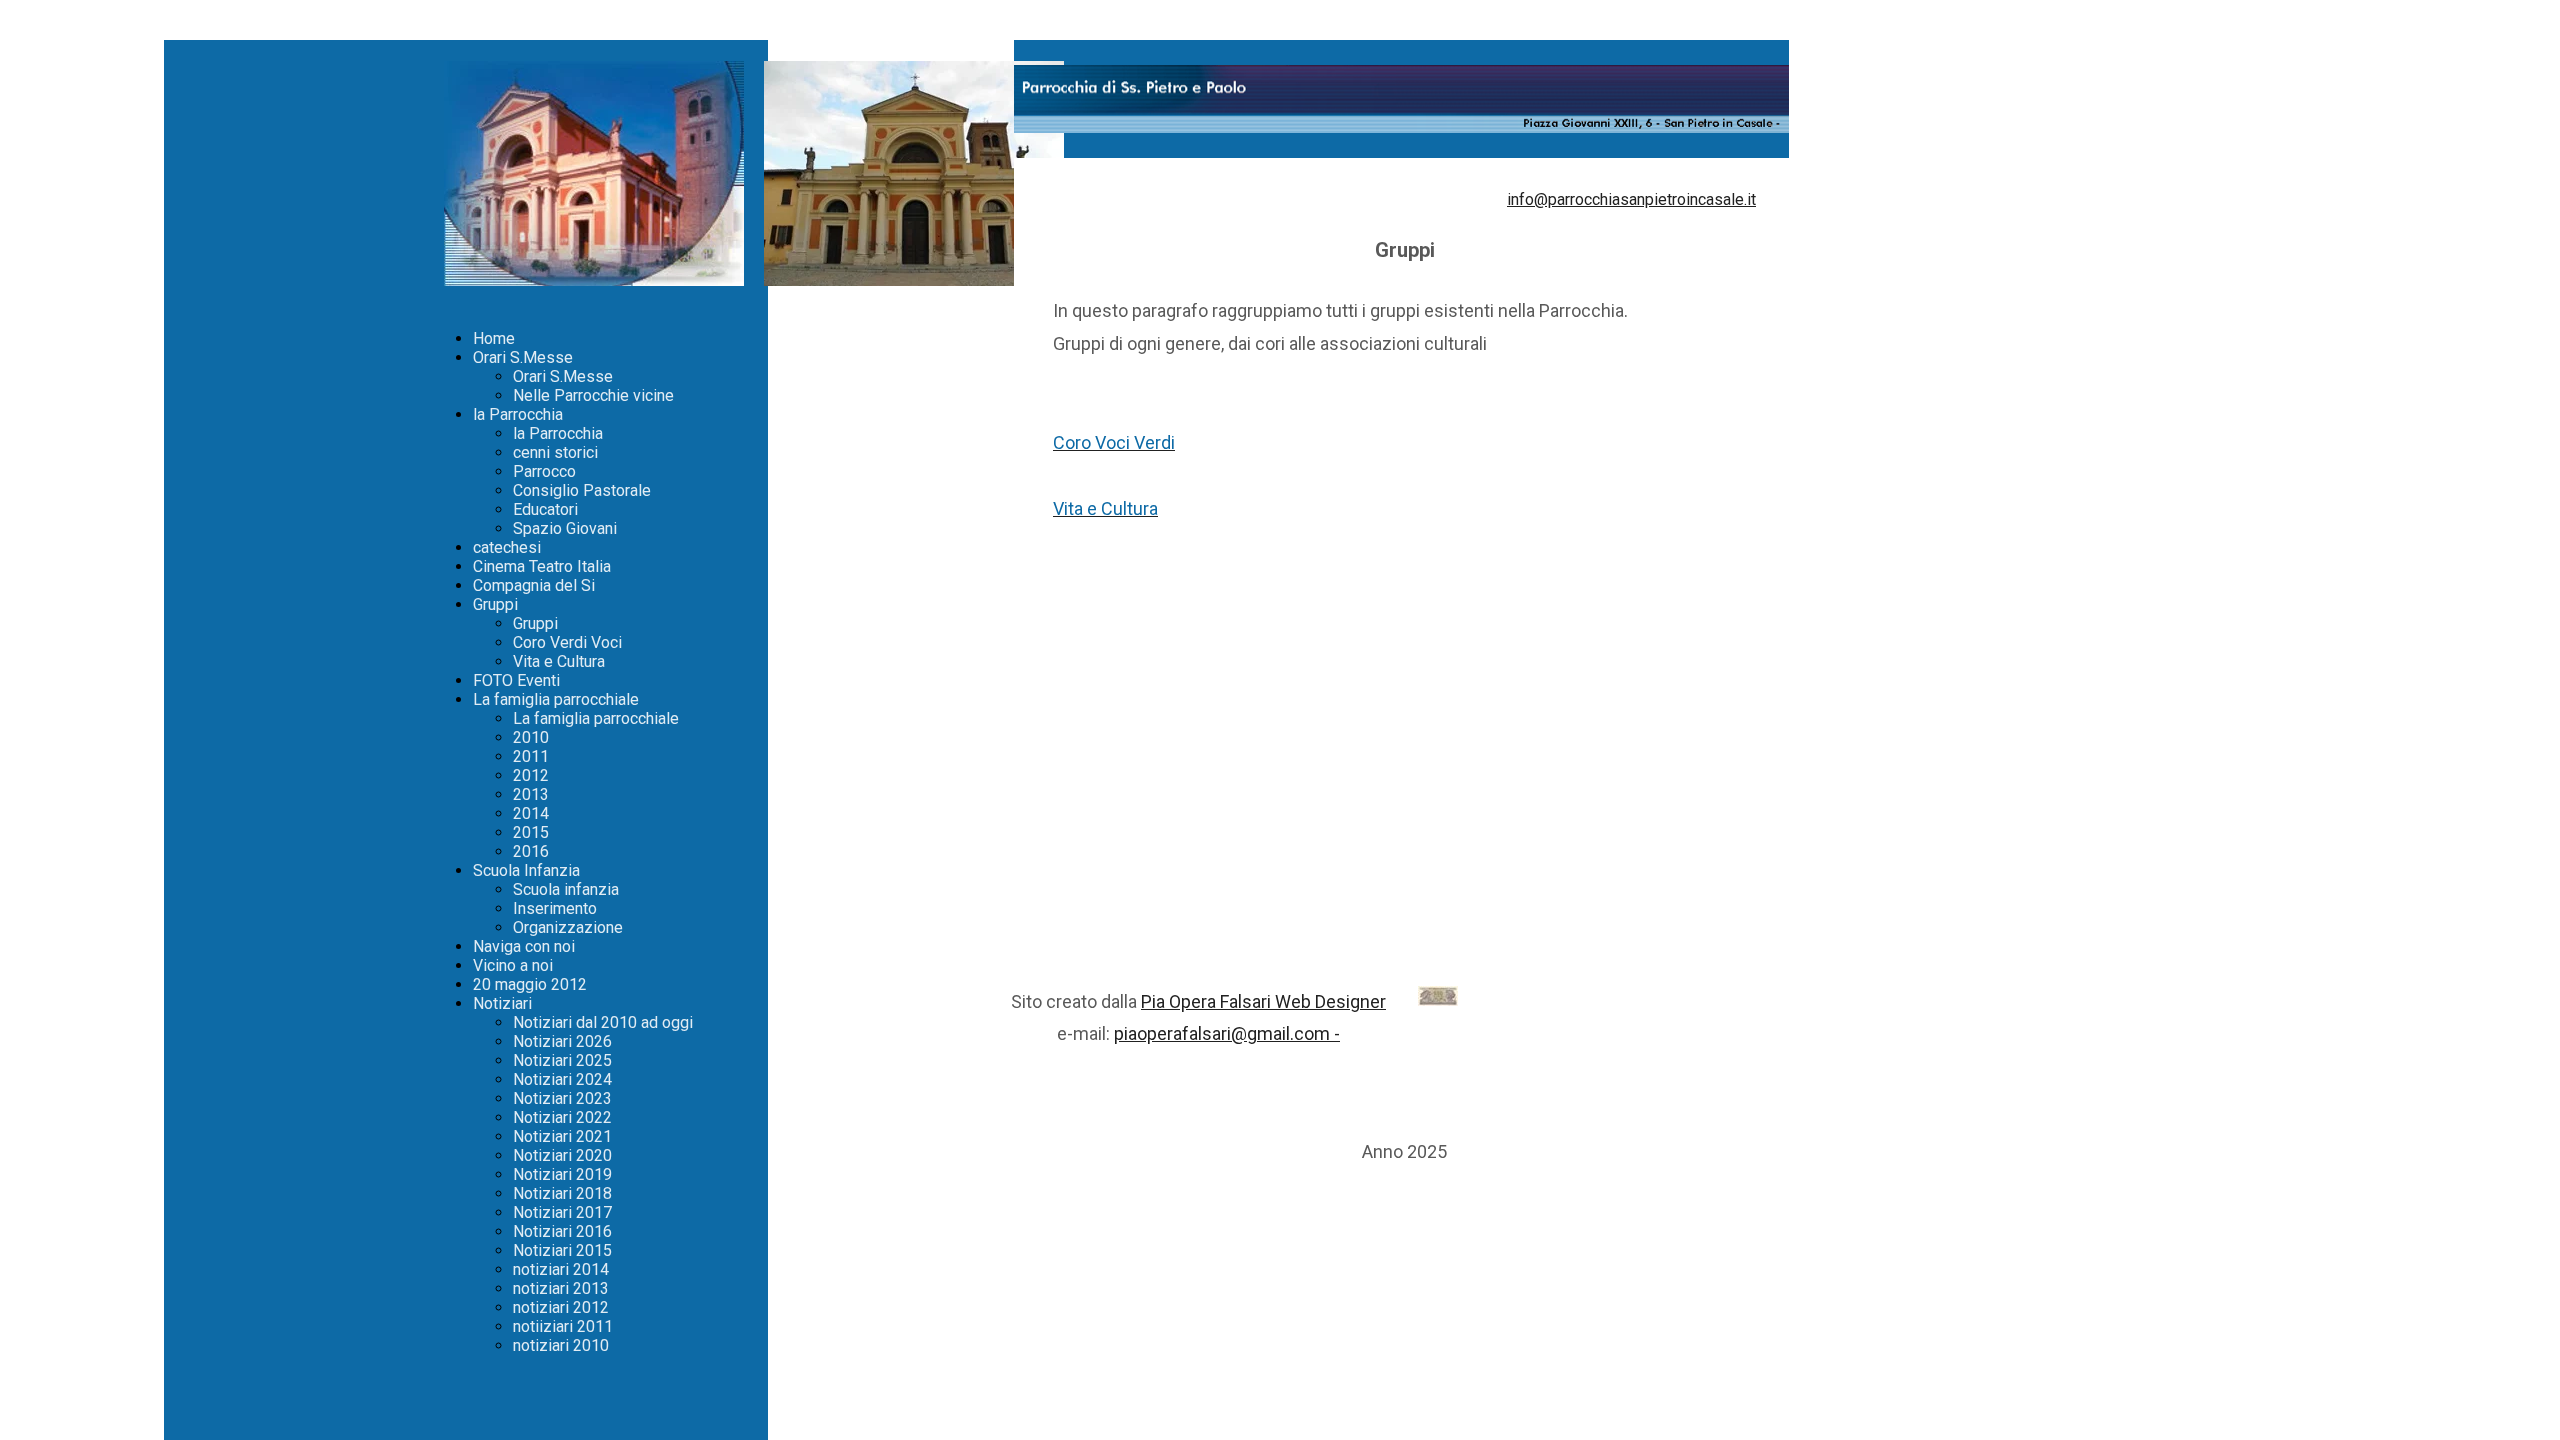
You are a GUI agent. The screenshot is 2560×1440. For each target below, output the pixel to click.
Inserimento (555, 908)
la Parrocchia (518, 414)
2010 (531, 737)
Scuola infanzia (566, 889)
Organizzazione (568, 927)
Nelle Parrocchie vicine (593, 395)
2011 (531, 756)
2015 (531, 832)
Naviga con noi (524, 946)
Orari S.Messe (523, 357)
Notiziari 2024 (562, 1079)
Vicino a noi (513, 965)
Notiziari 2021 (562, 1136)
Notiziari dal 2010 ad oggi (603, 1022)
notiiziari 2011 (563, 1326)
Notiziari (502, 1003)
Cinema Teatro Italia (542, 566)
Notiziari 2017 (562, 1212)
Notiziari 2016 (562, 1231)
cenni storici (555, 452)
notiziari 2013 (561, 1288)
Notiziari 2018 (562, 1193)
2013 (531, 794)
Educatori (545, 509)
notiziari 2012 (561, 1307)
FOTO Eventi (516, 680)
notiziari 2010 (561, 1345)
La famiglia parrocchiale (556, 699)
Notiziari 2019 (562, 1174)
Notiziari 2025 (562, 1060)
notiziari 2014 (561, 1269)
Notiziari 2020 (562, 1155)
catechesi (507, 547)
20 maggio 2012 (530, 984)
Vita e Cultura (559, 661)
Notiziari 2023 (562, 1098)
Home (494, 338)
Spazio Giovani (565, 528)
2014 (531, 813)
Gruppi (495, 604)
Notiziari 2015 (562, 1250)
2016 (531, 851)
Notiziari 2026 (562, 1041)
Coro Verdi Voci (567, 642)
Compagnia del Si (534, 585)
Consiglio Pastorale (582, 490)
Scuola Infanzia (526, 870)
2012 (531, 775)
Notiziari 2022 (562, 1117)
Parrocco (544, 471)
